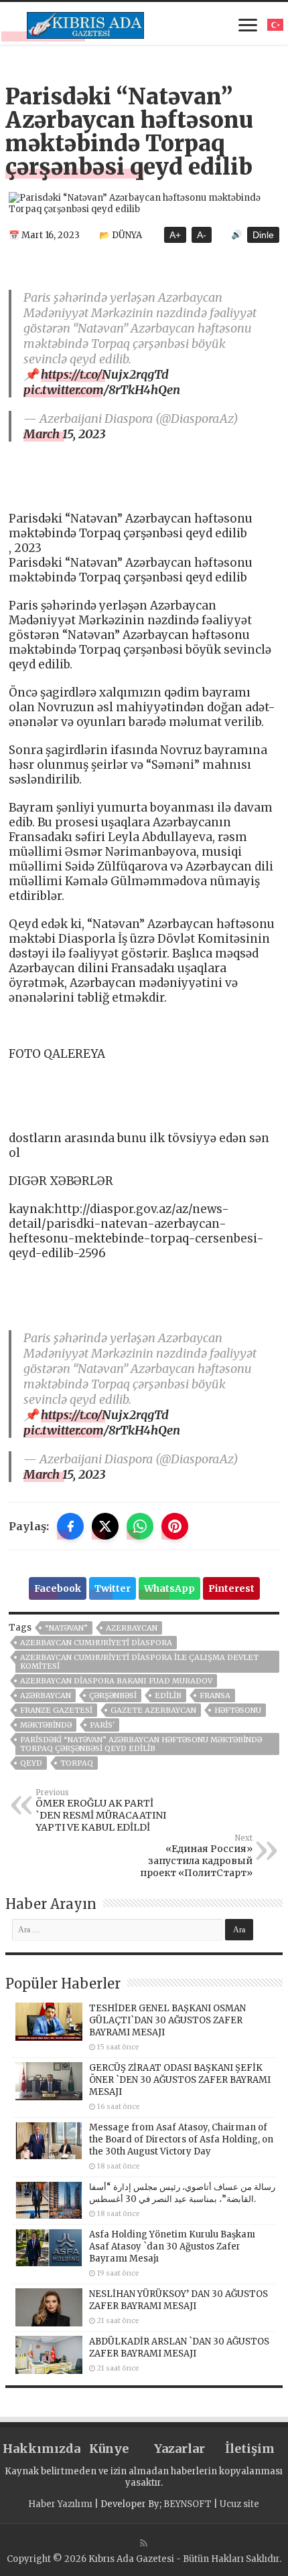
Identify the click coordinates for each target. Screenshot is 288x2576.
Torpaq (77, 1763)
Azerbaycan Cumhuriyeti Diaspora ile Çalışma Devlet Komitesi (139, 1662)
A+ (175, 235)
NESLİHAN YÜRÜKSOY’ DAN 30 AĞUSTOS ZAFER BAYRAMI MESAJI (178, 2300)
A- (202, 235)
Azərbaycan (46, 1695)
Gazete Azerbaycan (153, 1710)
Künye (109, 2449)
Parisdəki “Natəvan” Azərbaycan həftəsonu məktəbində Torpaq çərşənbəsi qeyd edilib (141, 1744)
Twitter (113, 1588)
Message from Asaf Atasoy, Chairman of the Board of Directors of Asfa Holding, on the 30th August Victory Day (181, 2139)
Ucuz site (239, 2504)
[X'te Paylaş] (105, 1526)
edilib (168, 1695)
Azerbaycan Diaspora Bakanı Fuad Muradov (116, 1681)
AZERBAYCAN (132, 1628)
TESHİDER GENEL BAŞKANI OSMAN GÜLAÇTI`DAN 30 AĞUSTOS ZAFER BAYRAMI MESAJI (167, 2020)
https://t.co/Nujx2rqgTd (105, 374)
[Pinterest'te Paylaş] (175, 1526)
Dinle (263, 235)
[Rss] (144, 2543)
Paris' (102, 1725)
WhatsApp (169, 1588)
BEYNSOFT (188, 2504)
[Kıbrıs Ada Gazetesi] (85, 23)
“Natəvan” (66, 1628)
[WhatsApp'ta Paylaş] (140, 1526)
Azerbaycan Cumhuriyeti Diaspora (96, 1643)
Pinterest (231, 1588)
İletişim (250, 2449)
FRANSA (215, 1695)
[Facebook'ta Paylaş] (70, 1526)
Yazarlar (179, 2449)
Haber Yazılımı (60, 2504)
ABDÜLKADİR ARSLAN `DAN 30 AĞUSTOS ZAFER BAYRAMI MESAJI (179, 2348)
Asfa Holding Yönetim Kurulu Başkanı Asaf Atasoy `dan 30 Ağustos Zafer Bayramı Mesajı (172, 2246)
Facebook (58, 1588)
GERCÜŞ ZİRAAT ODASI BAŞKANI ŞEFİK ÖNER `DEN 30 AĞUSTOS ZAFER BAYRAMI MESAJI (180, 2080)
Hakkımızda (38, 2449)
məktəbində (46, 1725)
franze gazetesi (56, 1710)
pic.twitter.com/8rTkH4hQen (102, 390)
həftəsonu (238, 1710)
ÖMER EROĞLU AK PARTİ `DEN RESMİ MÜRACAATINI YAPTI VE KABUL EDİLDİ (101, 1811)
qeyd (31, 1763)
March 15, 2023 (64, 434)
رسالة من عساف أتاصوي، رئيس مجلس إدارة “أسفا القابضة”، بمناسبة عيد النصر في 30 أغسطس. (182, 2193)
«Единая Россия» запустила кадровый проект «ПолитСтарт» (196, 1856)
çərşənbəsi (113, 1695)
